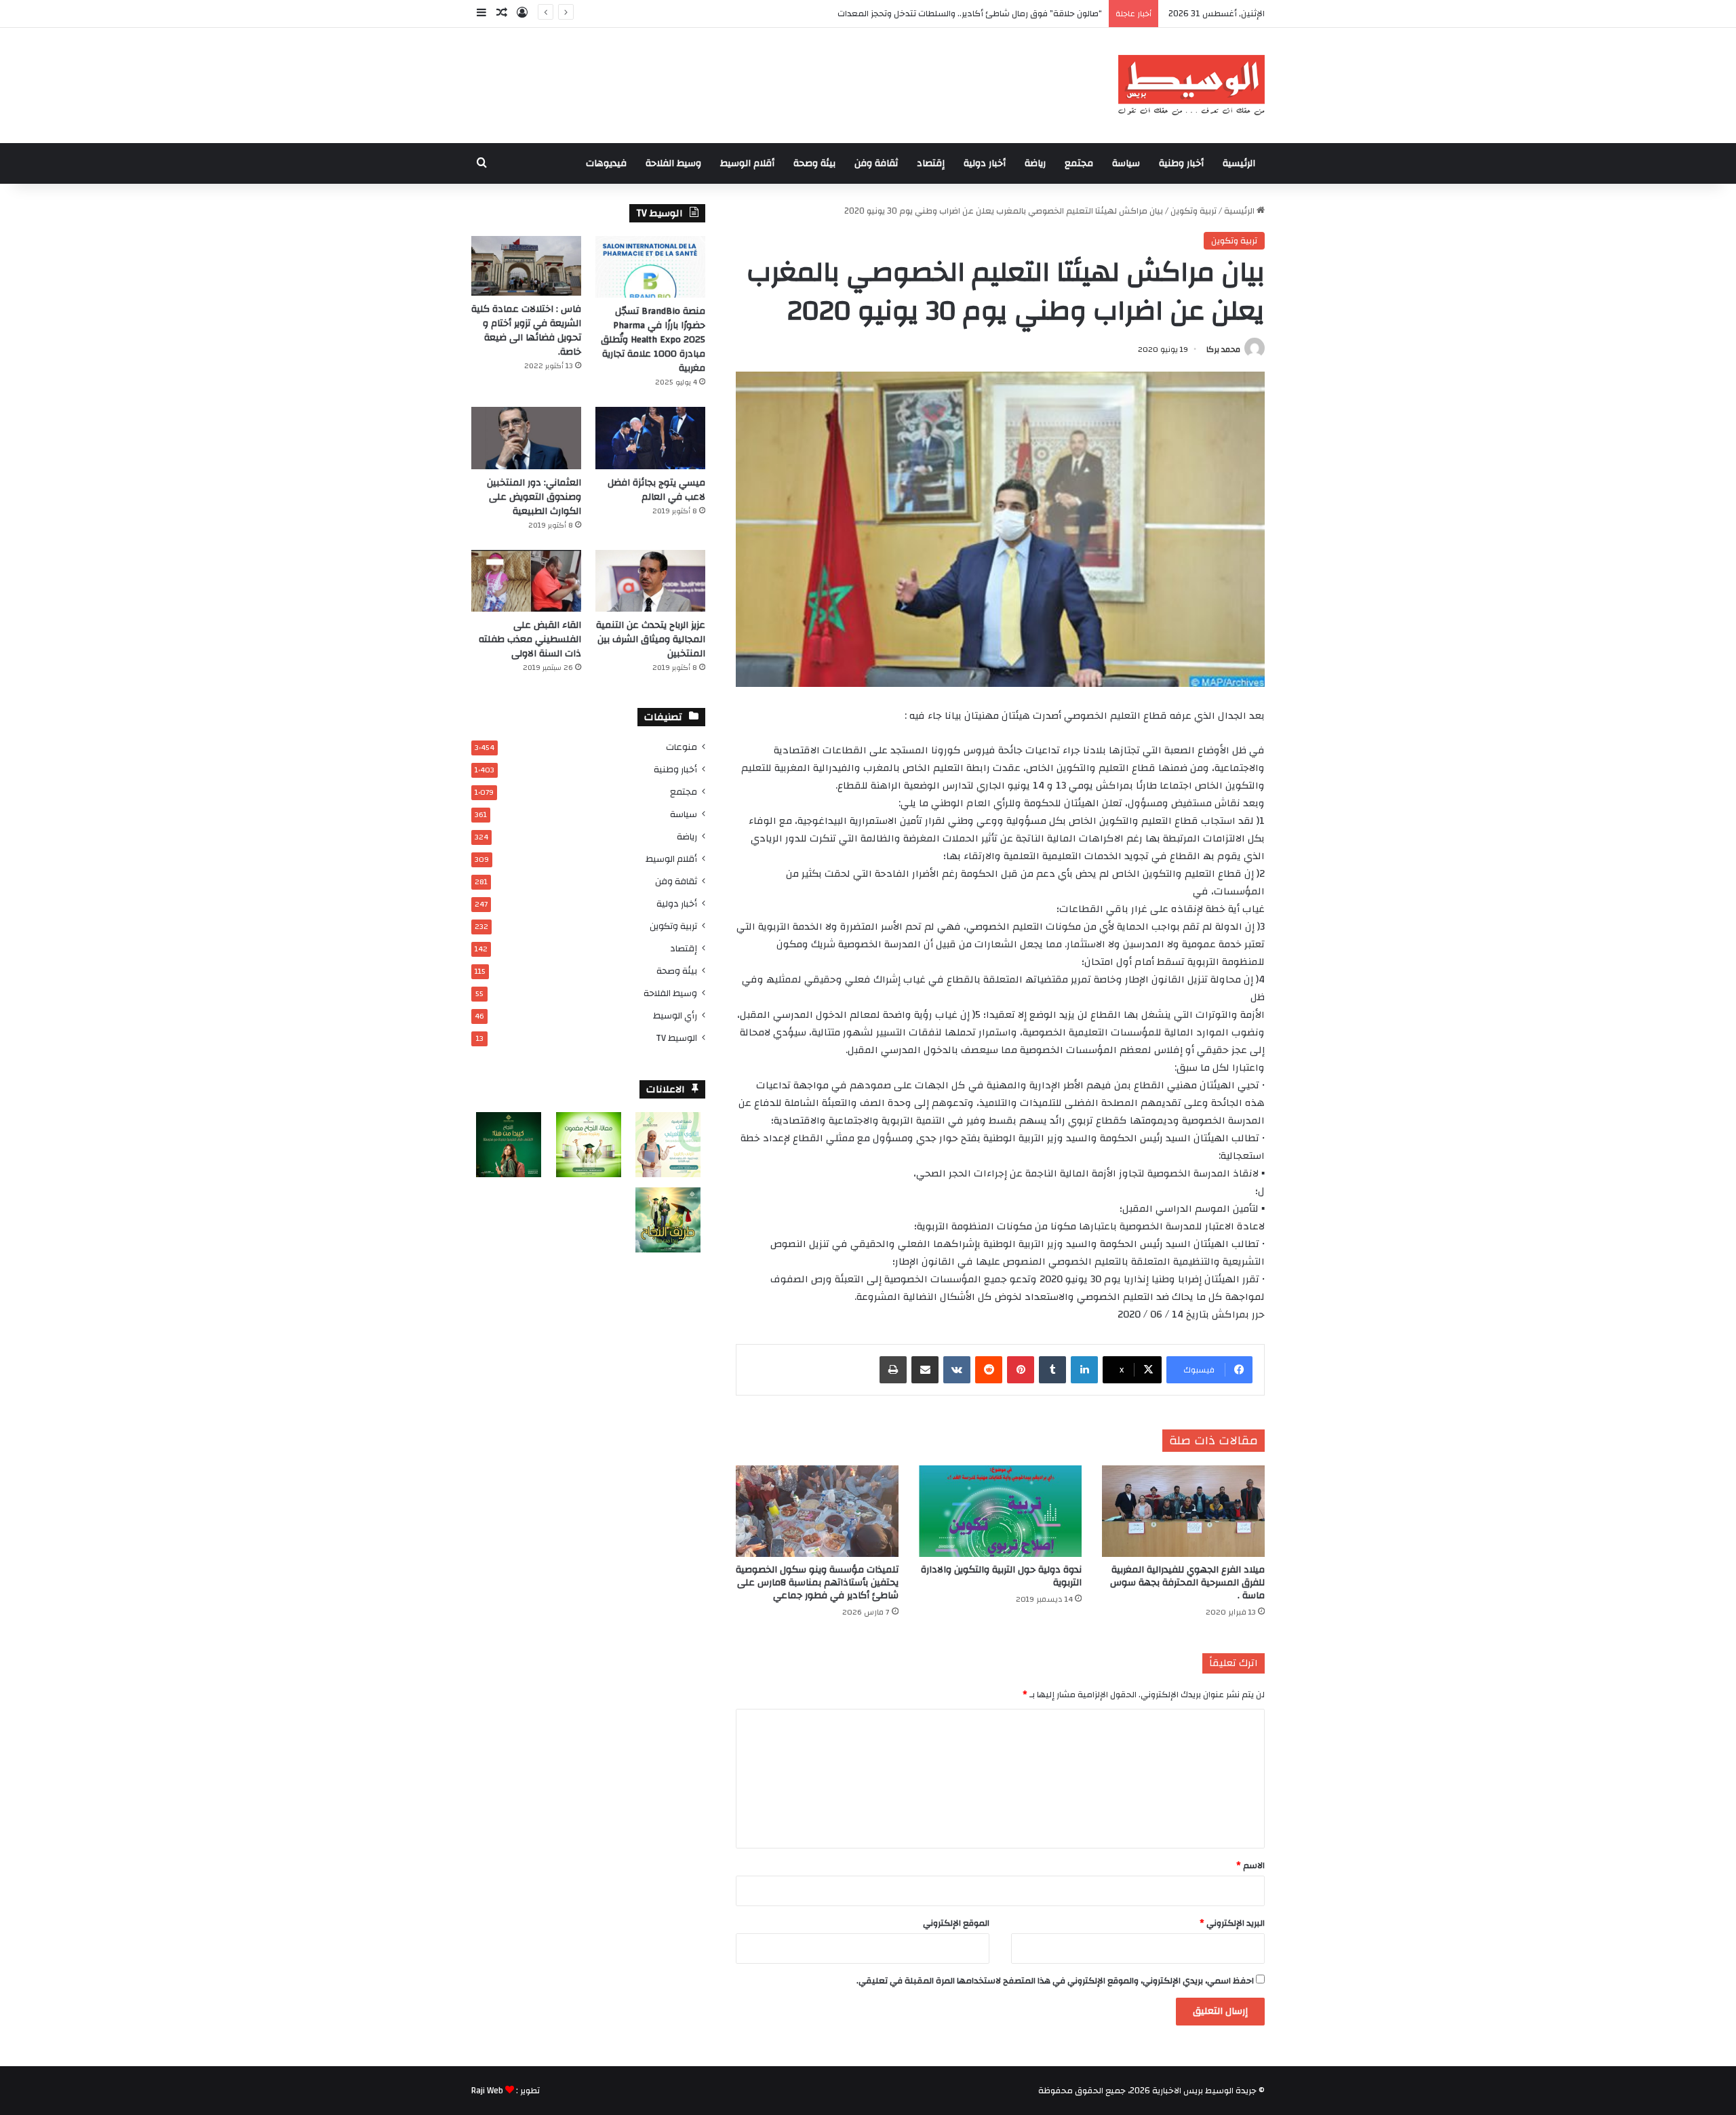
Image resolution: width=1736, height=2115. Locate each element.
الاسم (1250, 1865)
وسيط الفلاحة (673, 163)
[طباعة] (893, 1370)
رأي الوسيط (675, 1015)
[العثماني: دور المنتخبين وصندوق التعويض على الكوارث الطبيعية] (526, 438)
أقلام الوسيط (747, 163)
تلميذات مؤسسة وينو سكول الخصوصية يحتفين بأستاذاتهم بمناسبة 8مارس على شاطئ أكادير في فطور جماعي (817, 1583)
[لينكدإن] (1084, 1370)
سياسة (1126, 163)
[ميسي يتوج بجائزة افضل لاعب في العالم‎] (650, 438)
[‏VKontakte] (957, 1370)
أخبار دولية (985, 163)
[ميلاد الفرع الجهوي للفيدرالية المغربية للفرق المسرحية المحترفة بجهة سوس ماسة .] (1183, 1511)
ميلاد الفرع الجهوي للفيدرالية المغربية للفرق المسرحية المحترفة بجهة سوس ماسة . (1187, 1583)
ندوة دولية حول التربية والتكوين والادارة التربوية (1001, 1576)
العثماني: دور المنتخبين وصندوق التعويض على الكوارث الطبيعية (534, 497)
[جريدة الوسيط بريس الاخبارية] (1191, 85)
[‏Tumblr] (1052, 1370)
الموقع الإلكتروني (956, 1923)
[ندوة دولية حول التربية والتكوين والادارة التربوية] (1000, 1511)
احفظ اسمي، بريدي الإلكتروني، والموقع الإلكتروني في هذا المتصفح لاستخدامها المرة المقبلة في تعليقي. (1055, 1981)
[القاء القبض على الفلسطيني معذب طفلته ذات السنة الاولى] (526, 581)
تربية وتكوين (1193, 211)
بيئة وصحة (814, 163)
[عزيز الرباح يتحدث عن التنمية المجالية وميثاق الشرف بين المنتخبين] (650, 581)
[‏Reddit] (989, 1370)
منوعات (682, 747)
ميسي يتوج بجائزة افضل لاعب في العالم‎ (656, 490)
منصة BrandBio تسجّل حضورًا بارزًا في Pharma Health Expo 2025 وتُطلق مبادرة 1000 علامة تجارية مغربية (653, 340)
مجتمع (1079, 163)
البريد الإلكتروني (1232, 1923)
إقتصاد (931, 163)
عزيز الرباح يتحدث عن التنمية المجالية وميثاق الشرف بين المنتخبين (651, 639)
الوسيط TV (676, 1038)
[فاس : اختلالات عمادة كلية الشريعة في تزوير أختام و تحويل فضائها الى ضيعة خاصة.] (526, 266)
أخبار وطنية (1181, 163)
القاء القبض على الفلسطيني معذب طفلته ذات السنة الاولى (530, 639)
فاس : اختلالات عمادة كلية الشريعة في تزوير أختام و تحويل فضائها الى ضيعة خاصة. (526, 331)
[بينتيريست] (1021, 1370)
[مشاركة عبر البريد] (925, 1370)
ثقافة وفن (876, 163)
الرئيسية (1239, 163)
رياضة (1035, 163)
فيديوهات (606, 163)
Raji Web (487, 2091)
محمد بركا (1223, 349)
